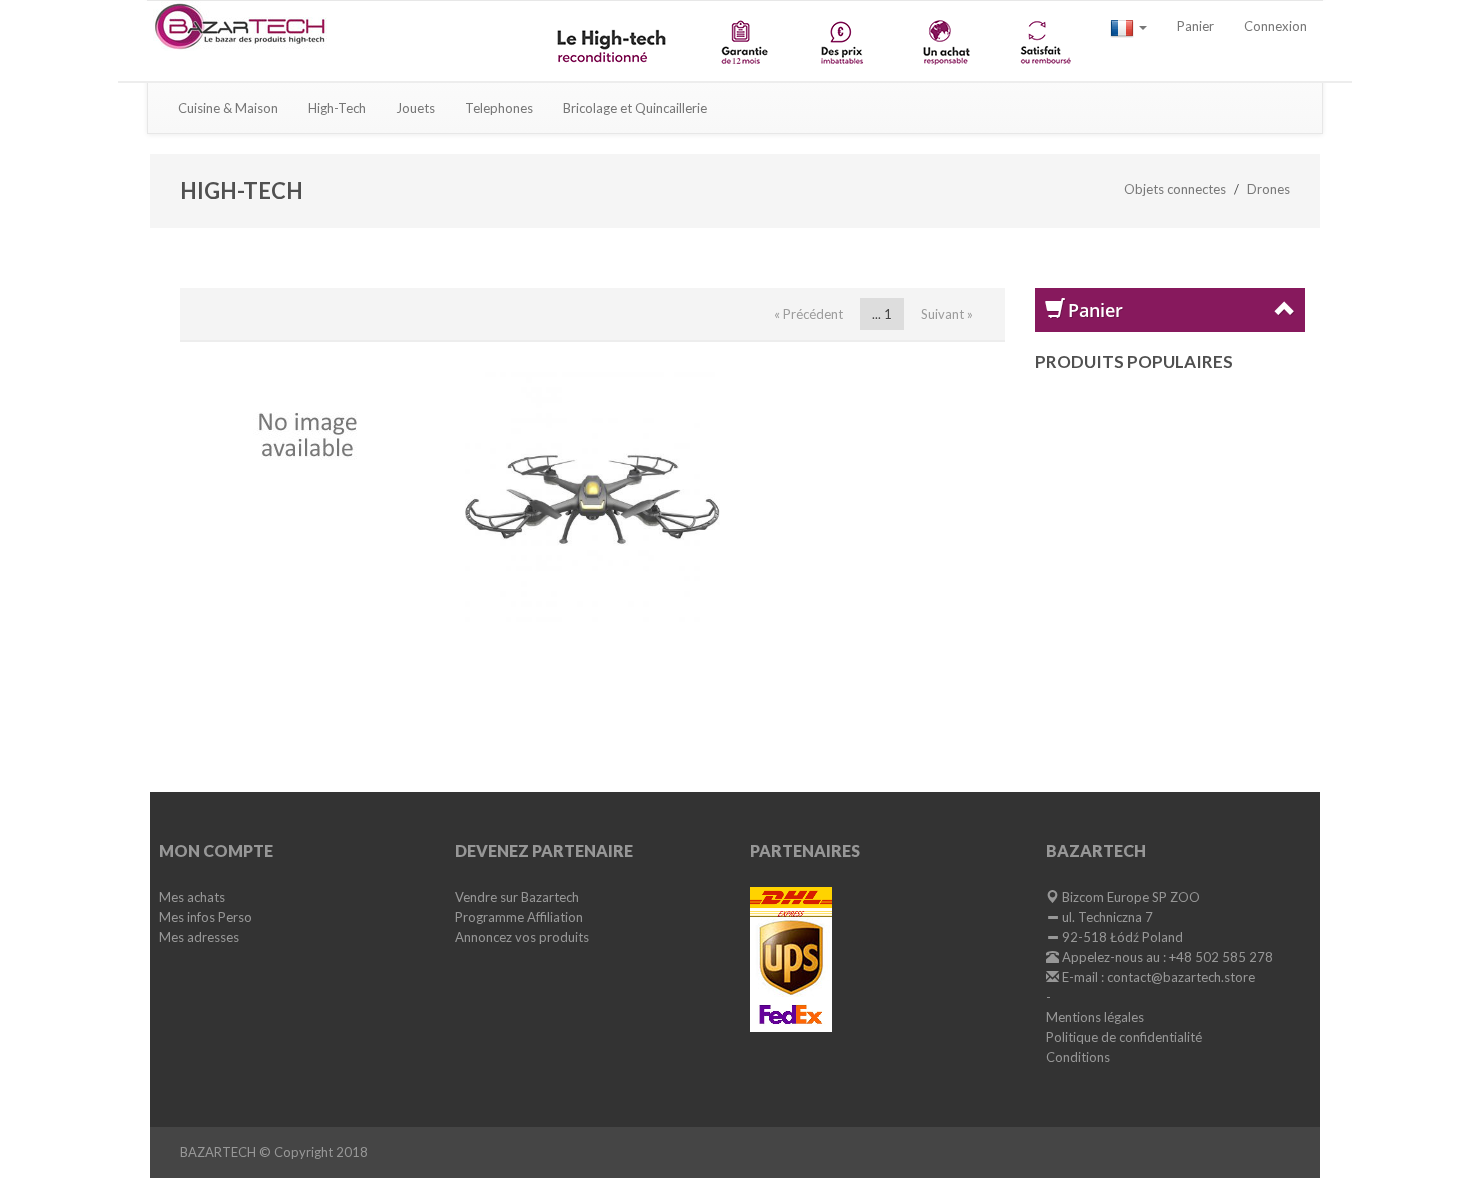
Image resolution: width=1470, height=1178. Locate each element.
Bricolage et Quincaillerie (635, 108)
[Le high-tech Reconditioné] (614, 41)
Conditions (1078, 1057)
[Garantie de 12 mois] (743, 41)
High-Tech (337, 108)
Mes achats (192, 897)
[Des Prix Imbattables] (844, 41)
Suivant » (947, 314)
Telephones (499, 108)
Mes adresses (199, 937)
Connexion (1275, 26)
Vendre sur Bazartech (517, 897)
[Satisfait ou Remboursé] (1044, 41)
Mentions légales (1095, 1017)
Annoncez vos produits (522, 937)
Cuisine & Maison (228, 108)
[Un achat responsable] (944, 41)
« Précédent (808, 314)
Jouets (415, 108)
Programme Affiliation (519, 917)
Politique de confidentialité (1124, 1037)
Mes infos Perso (205, 917)
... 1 (882, 314)
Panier (1195, 26)
